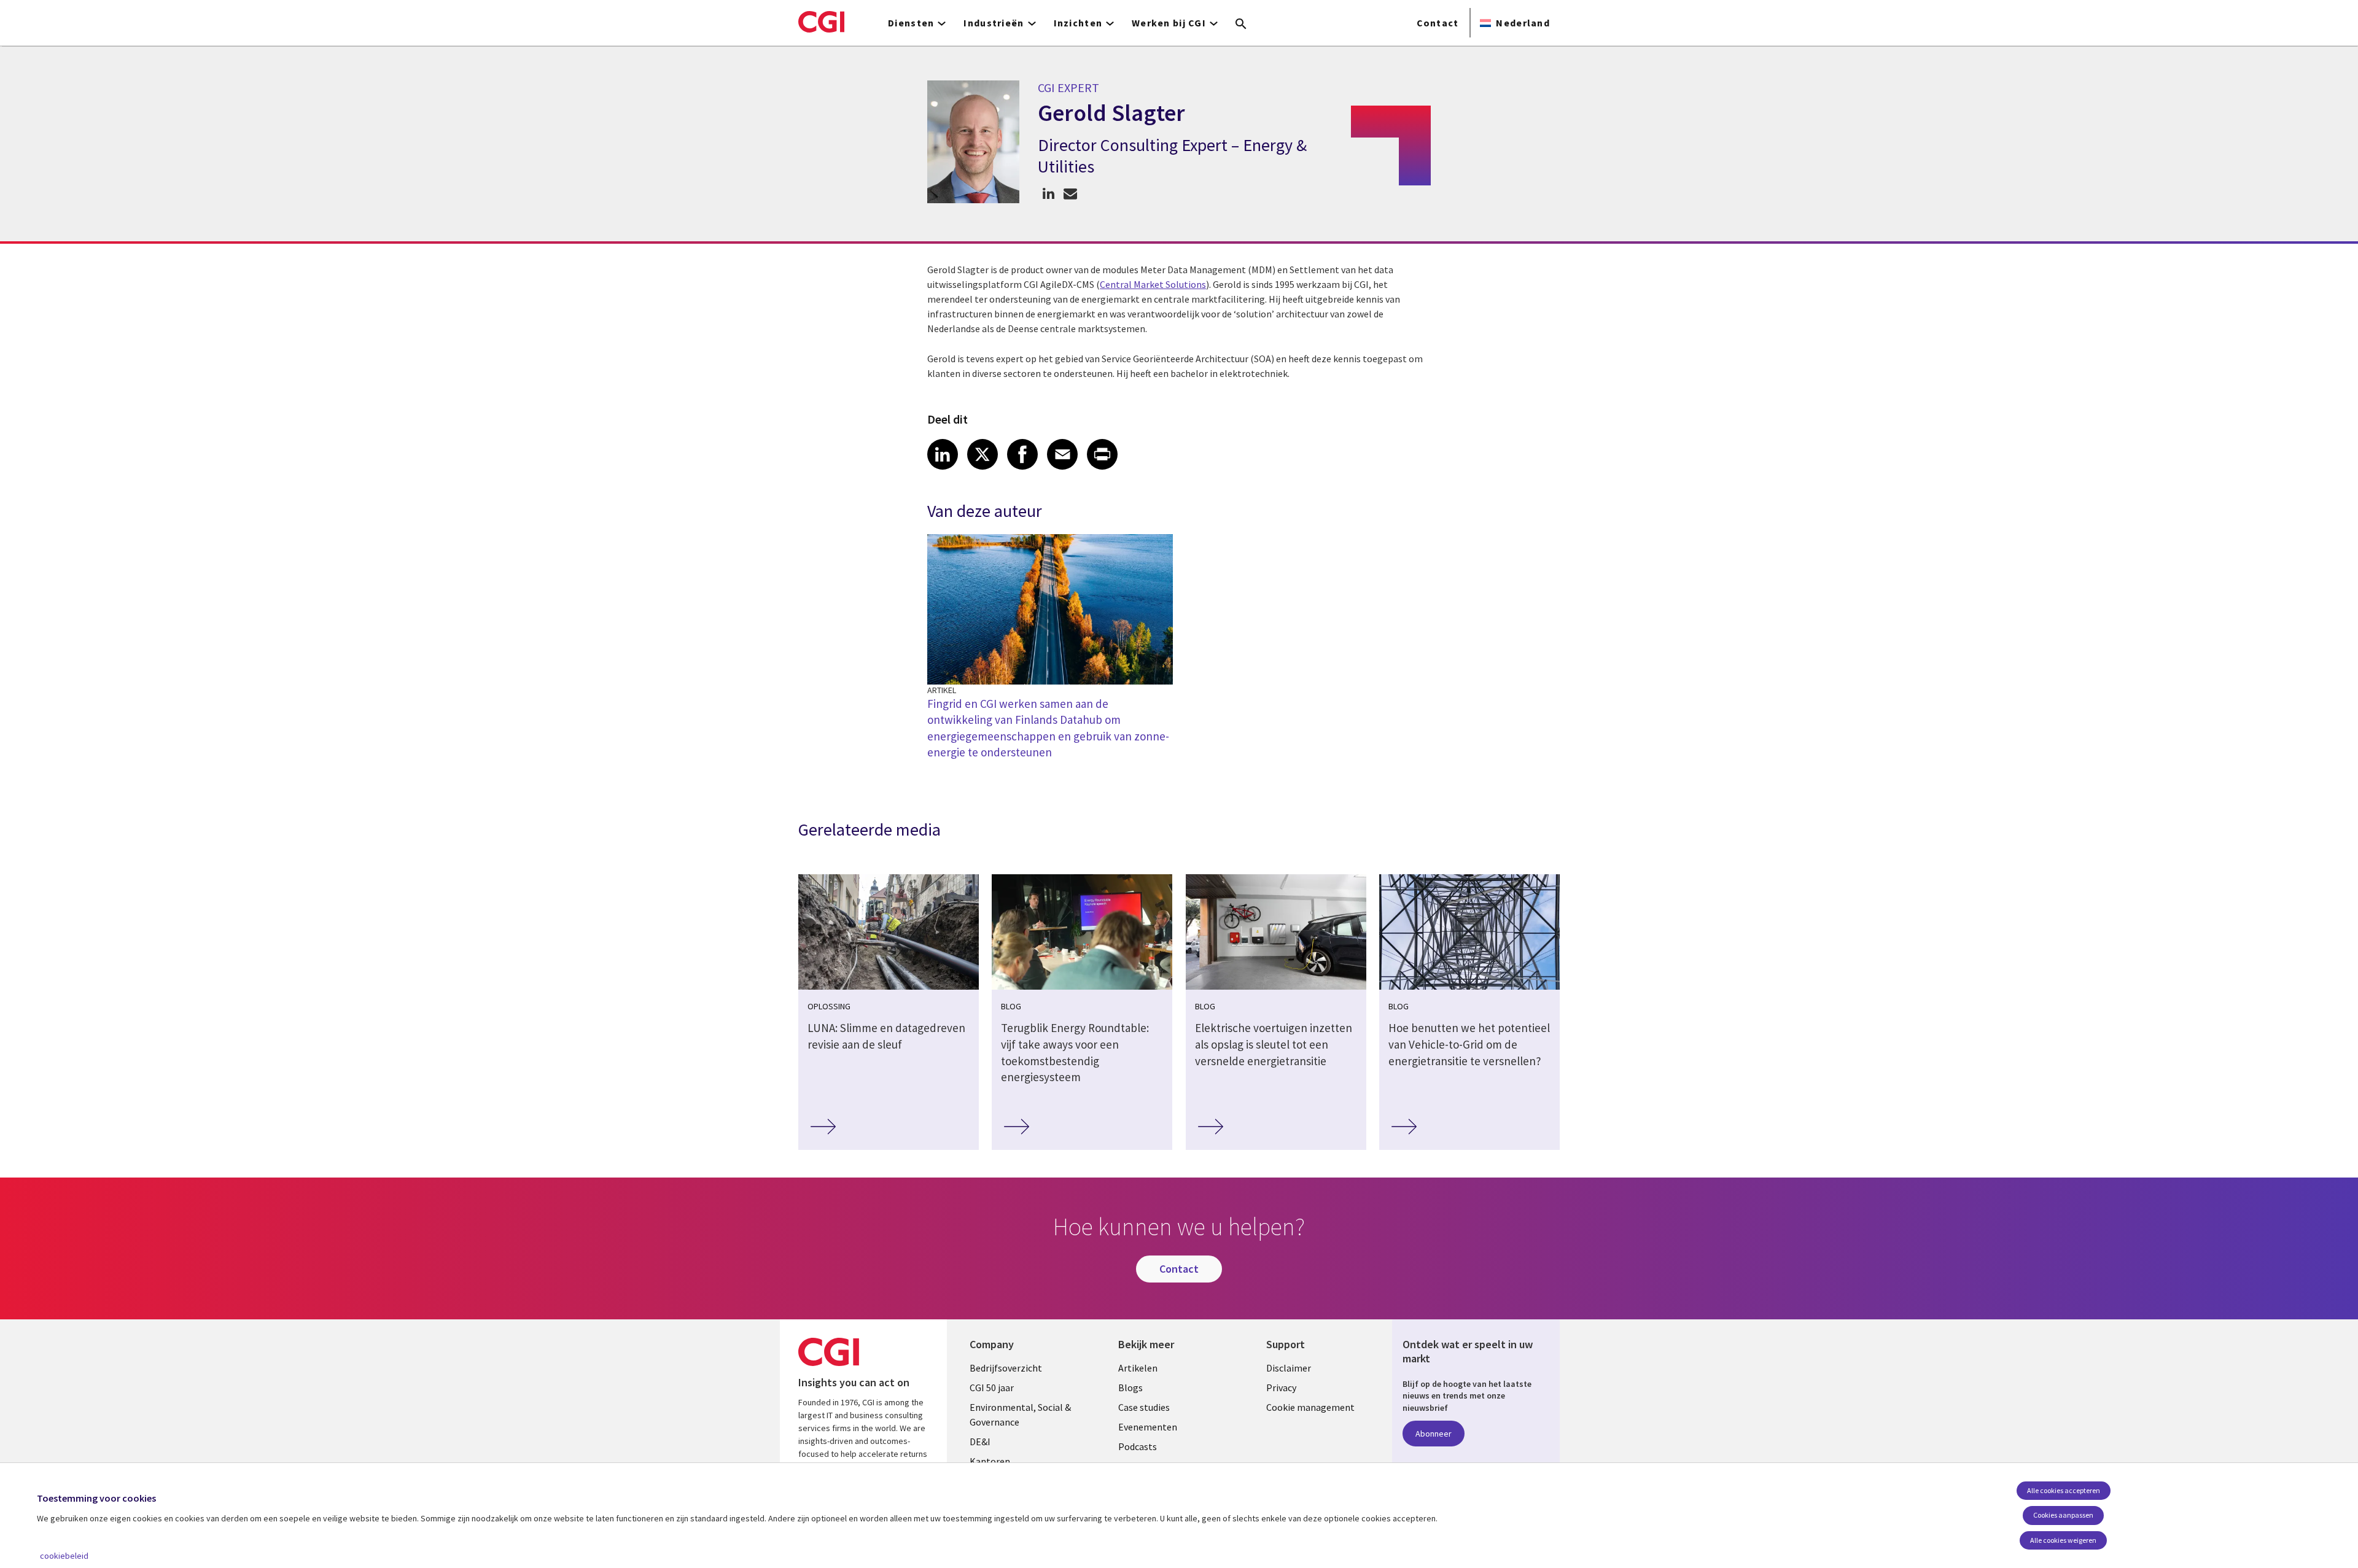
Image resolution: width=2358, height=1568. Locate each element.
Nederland (1523, 23)
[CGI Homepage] (821, 21)
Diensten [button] (911, 23)
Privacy (1281, 1388)
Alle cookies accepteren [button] (2064, 1490)
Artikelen (1138, 1368)
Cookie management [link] (1310, 1407)
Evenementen (1148, 1427)
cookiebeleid (64, 1556)
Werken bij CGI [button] (1169, 23)
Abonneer (1434, 1434)
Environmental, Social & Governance (1020, 1415)
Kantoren (990, 1461)
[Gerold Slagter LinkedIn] (1049, 193)
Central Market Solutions (1153, 284)
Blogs (1130, 1388)
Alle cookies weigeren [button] (2063, 1540)
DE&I (980, 1442)
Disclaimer (1289, 1368)
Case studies (1144, 1407)
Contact (1438, 23)
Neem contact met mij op (1070, 193)
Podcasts (1138, 1446)
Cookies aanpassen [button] (2063, 1515)
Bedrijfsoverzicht (1006, 1368)
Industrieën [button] (994, 23)
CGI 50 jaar (992, 1388)
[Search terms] (1241, 25)
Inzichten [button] (1078, 23)
